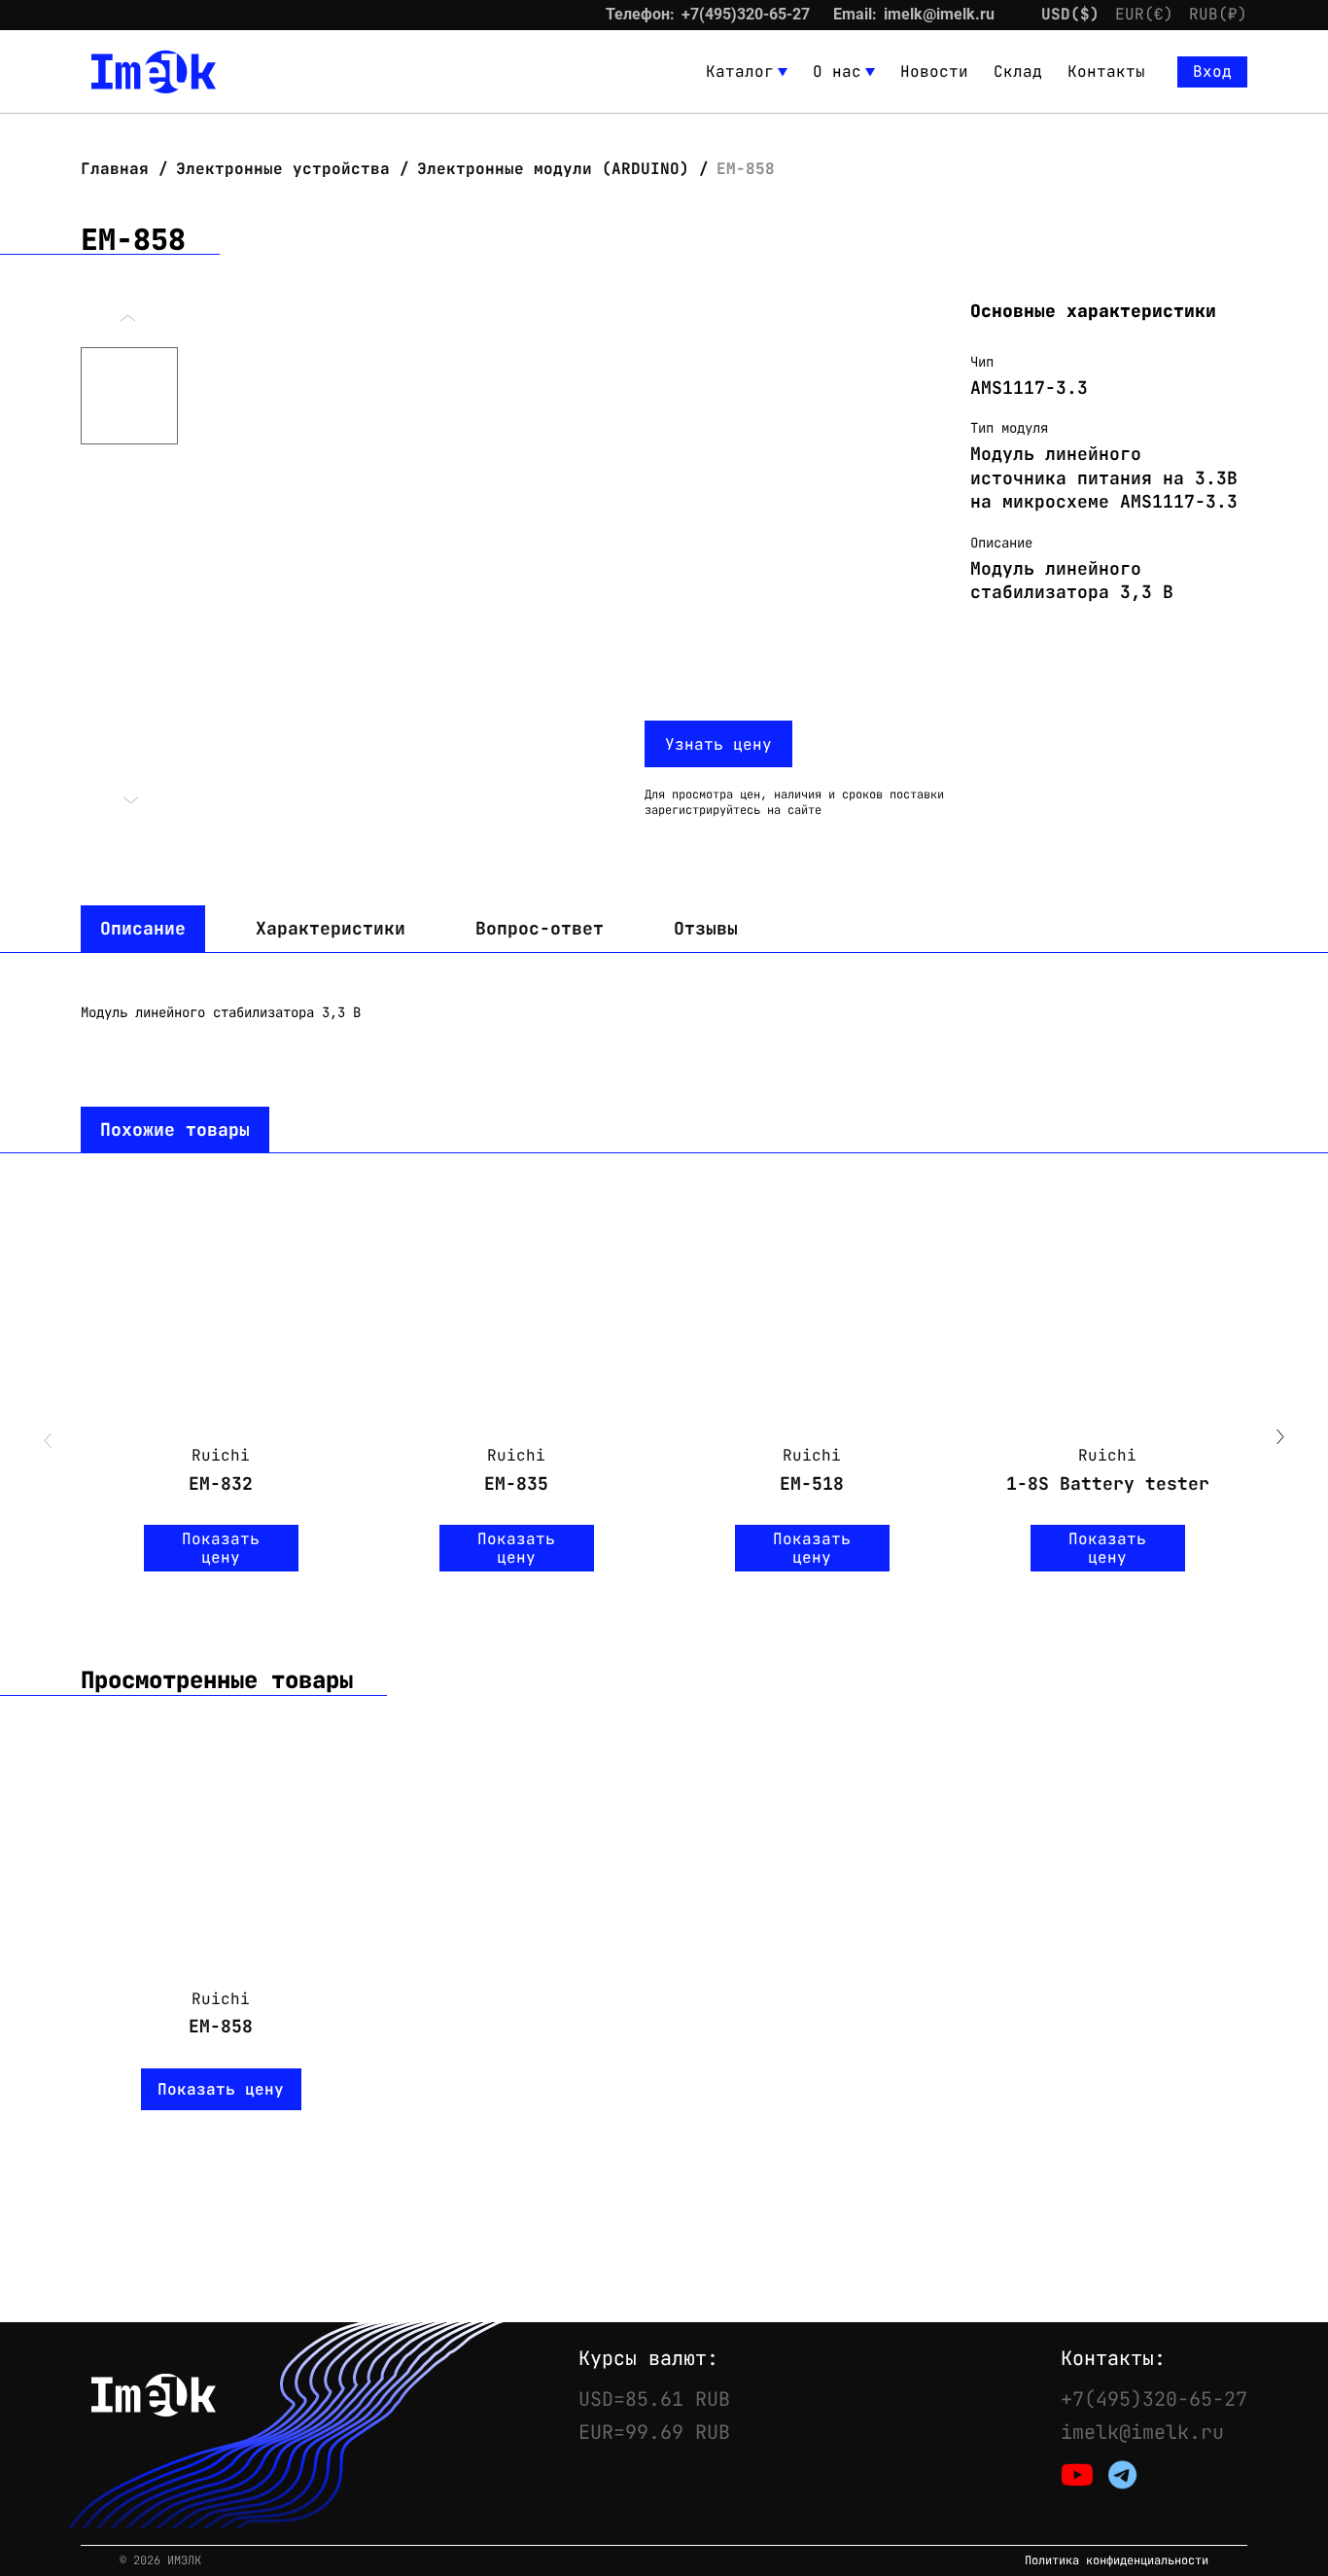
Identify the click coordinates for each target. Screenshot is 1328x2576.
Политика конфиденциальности (1117, 2561)
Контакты (1106, 71)
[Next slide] (1280, 1439)
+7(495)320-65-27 (746, 14)
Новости (934, 71)
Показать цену (221, 1548)
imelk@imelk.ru (939, 14)
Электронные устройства (283, 169)
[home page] (154, 72)
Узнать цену (718, 744)
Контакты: (1113, 2358)
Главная (120, 169)
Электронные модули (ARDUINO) (553, 169)
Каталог (740, 71)
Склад (1018, 71)
